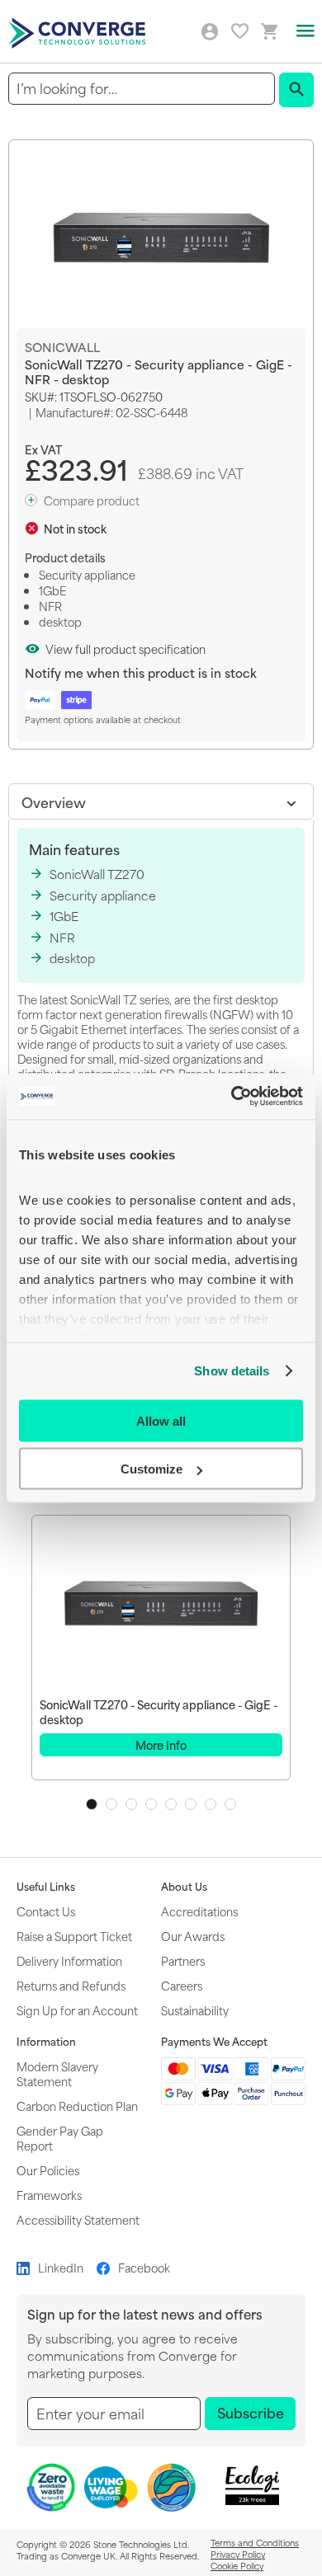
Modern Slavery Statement (57, 2073)
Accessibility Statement (78, 2219)
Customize (152, 1469)
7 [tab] (211, 1804)
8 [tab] (230, 1804)
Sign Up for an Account (77, 2010)
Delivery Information (69, 1960)
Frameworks (49, 2195)
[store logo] (79, 32)
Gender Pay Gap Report (60, 2138)
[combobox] (142, 89)
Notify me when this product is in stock (141, 672)
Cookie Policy (237, 2565)
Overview (54, 801)
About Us (184, 1887)
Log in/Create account (210, 32)
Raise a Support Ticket (74, 1936)
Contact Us (46, 1911)
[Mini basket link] (270, 32)
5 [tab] (171, 1804)
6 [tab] (191, 1804)
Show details (232, 1371)
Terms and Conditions (255, 2542)
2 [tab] (111, 1804)
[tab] (161, 801)
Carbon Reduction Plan (77, 2106)
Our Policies (48, 2170)
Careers (182, 1985)
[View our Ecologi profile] (253, 2486)
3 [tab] (131, 1804)
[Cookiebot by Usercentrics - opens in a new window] (232, 1097)
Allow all (161, 1420)
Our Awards (193, 1936)
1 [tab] (92, 1804)
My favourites (240, 31)
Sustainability (195, 2010)
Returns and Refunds (71, 1985)
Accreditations (199, 1911)
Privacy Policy (238, 2554)
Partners (183, 1960)
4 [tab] (151, 1804)
